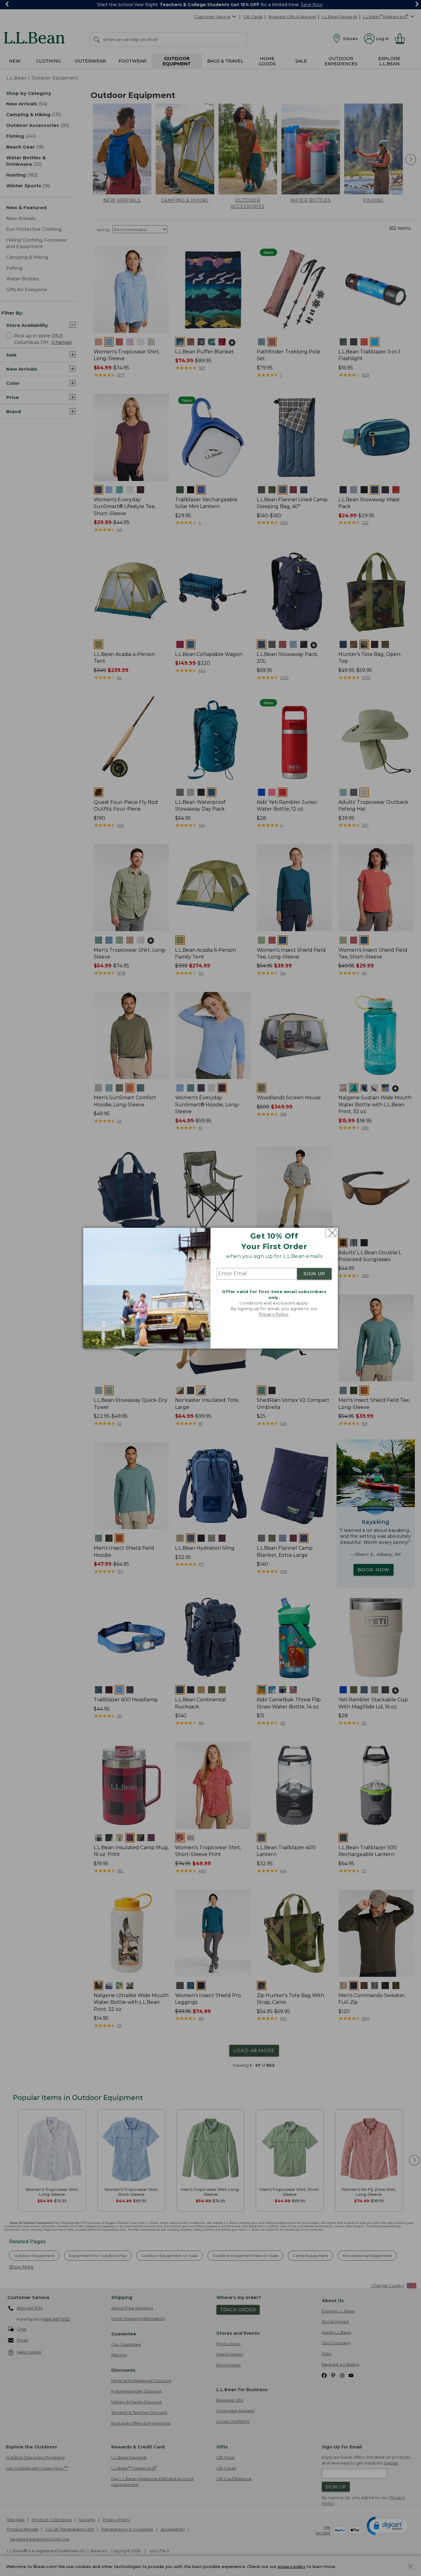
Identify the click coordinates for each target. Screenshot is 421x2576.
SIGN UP (314, 1274)
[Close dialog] (331, 1233)
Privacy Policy (274, 1314)
